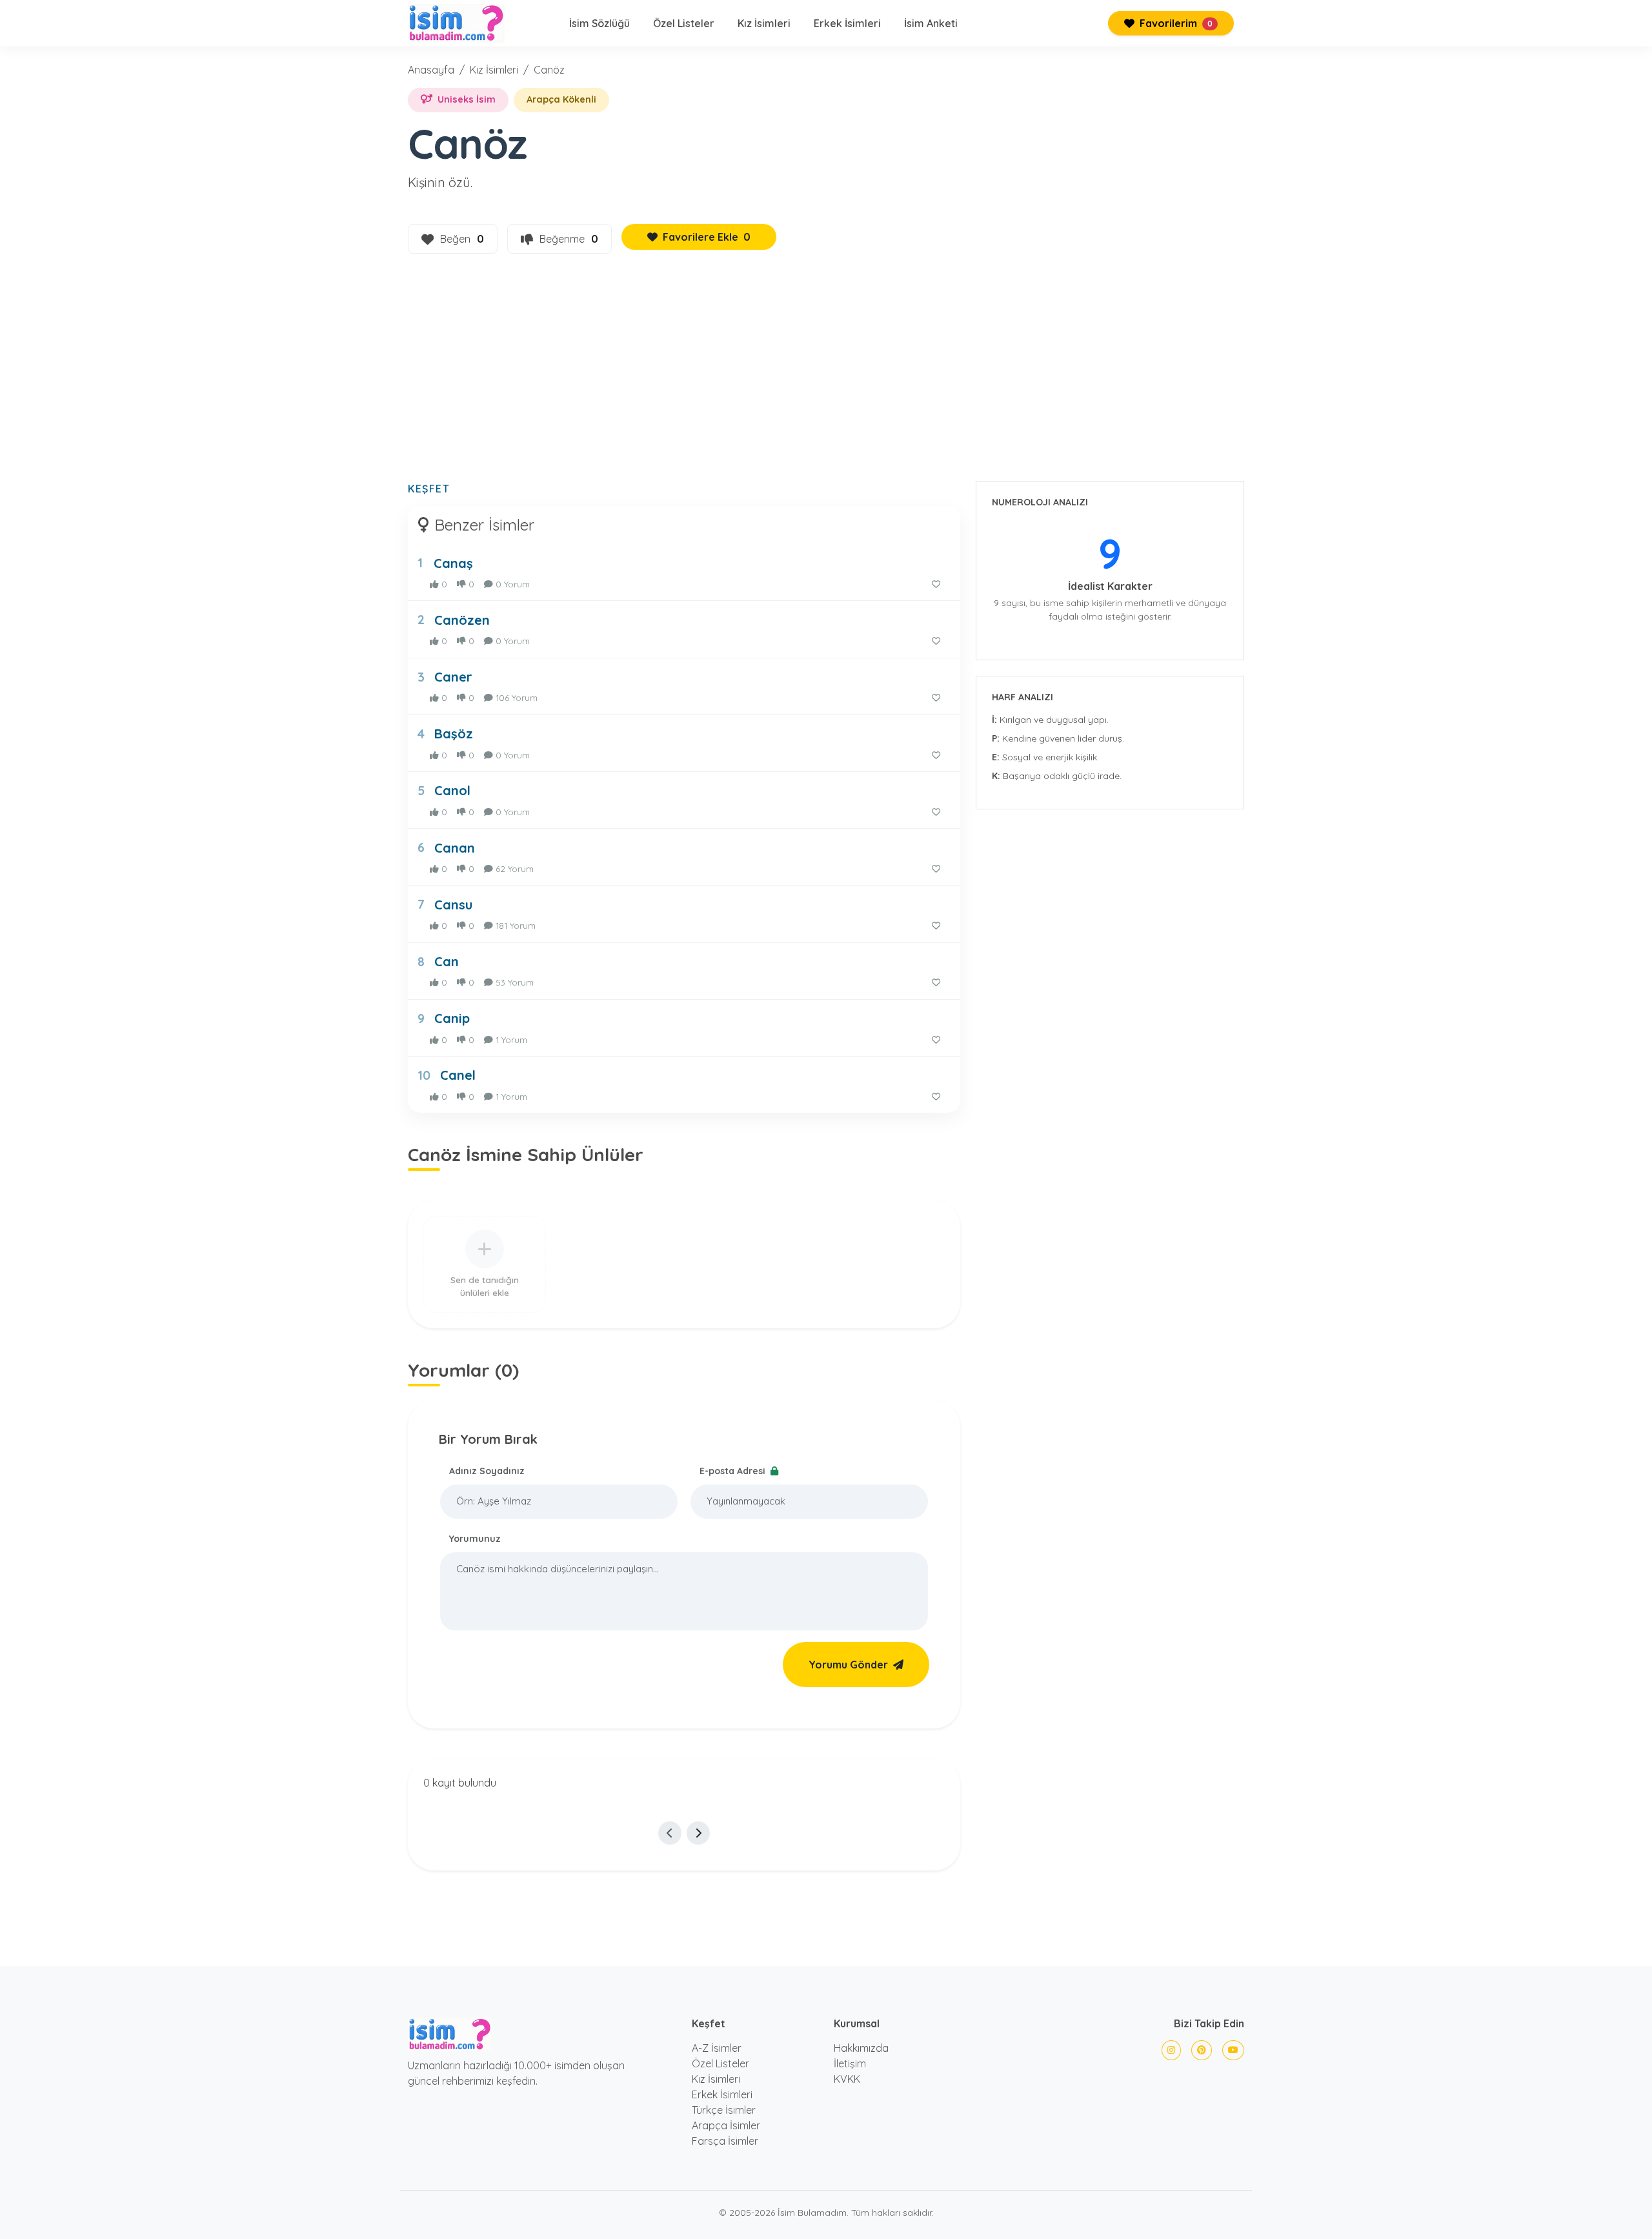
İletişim (850, 2063)
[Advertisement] (826, 375)
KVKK (847, 2079)
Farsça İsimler (725, 2141)
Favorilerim (1175, 23)
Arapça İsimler (726, 2125)
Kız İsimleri (764, 23)
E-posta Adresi (734, 1471)
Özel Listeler (684, 23)
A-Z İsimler (717, 2048)
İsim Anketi (931, 23)
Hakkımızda (861, 2048)
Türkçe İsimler (724, 2110)
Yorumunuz (475, 1539)
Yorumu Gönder (848, 1665)
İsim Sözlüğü (599, 23)
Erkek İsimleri (847, 23)
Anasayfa (431, 70)
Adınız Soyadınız (487, 1471)
